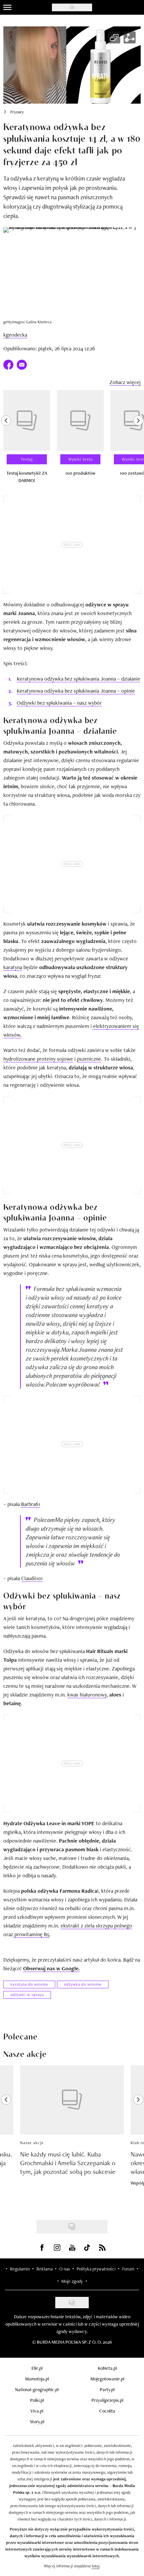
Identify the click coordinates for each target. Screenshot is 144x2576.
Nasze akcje (32, 2143)
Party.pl (107, 2389)
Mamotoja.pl (37, 2379)
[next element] (138, 440)
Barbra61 (31, 1504)
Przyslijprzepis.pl (107, 2400)
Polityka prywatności (96, 2269)
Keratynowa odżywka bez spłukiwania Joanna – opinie (76, 691)
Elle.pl (37, 2368)
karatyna (13, 967)
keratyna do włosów (29, 1984)
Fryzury (17, 112)
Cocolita (107, 2411)
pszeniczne (89, 1059)
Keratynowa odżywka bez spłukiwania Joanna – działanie (79, 679)
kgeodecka (15, 335)
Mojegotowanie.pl (107, 2379)
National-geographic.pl (37, 2389)
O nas (65, 2269)
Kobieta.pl (107, 2368)
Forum (128, 2269)
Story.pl (37, 2422)
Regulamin (20, 2269)
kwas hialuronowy (87, 1695)
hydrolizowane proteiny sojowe (38, 1059)
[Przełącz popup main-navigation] (7, 7)
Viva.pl (37, 2411)
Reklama (45, 2269)
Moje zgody (72, 2281)
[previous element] (6, 440)
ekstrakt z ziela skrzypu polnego (96, 1926)
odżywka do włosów (83, 1984)
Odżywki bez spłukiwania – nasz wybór (59, 703)
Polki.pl (37, 2400)
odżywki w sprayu (27, 1995)
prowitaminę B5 (31, 1934)
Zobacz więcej (125, 382)
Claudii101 (32, 1578)
